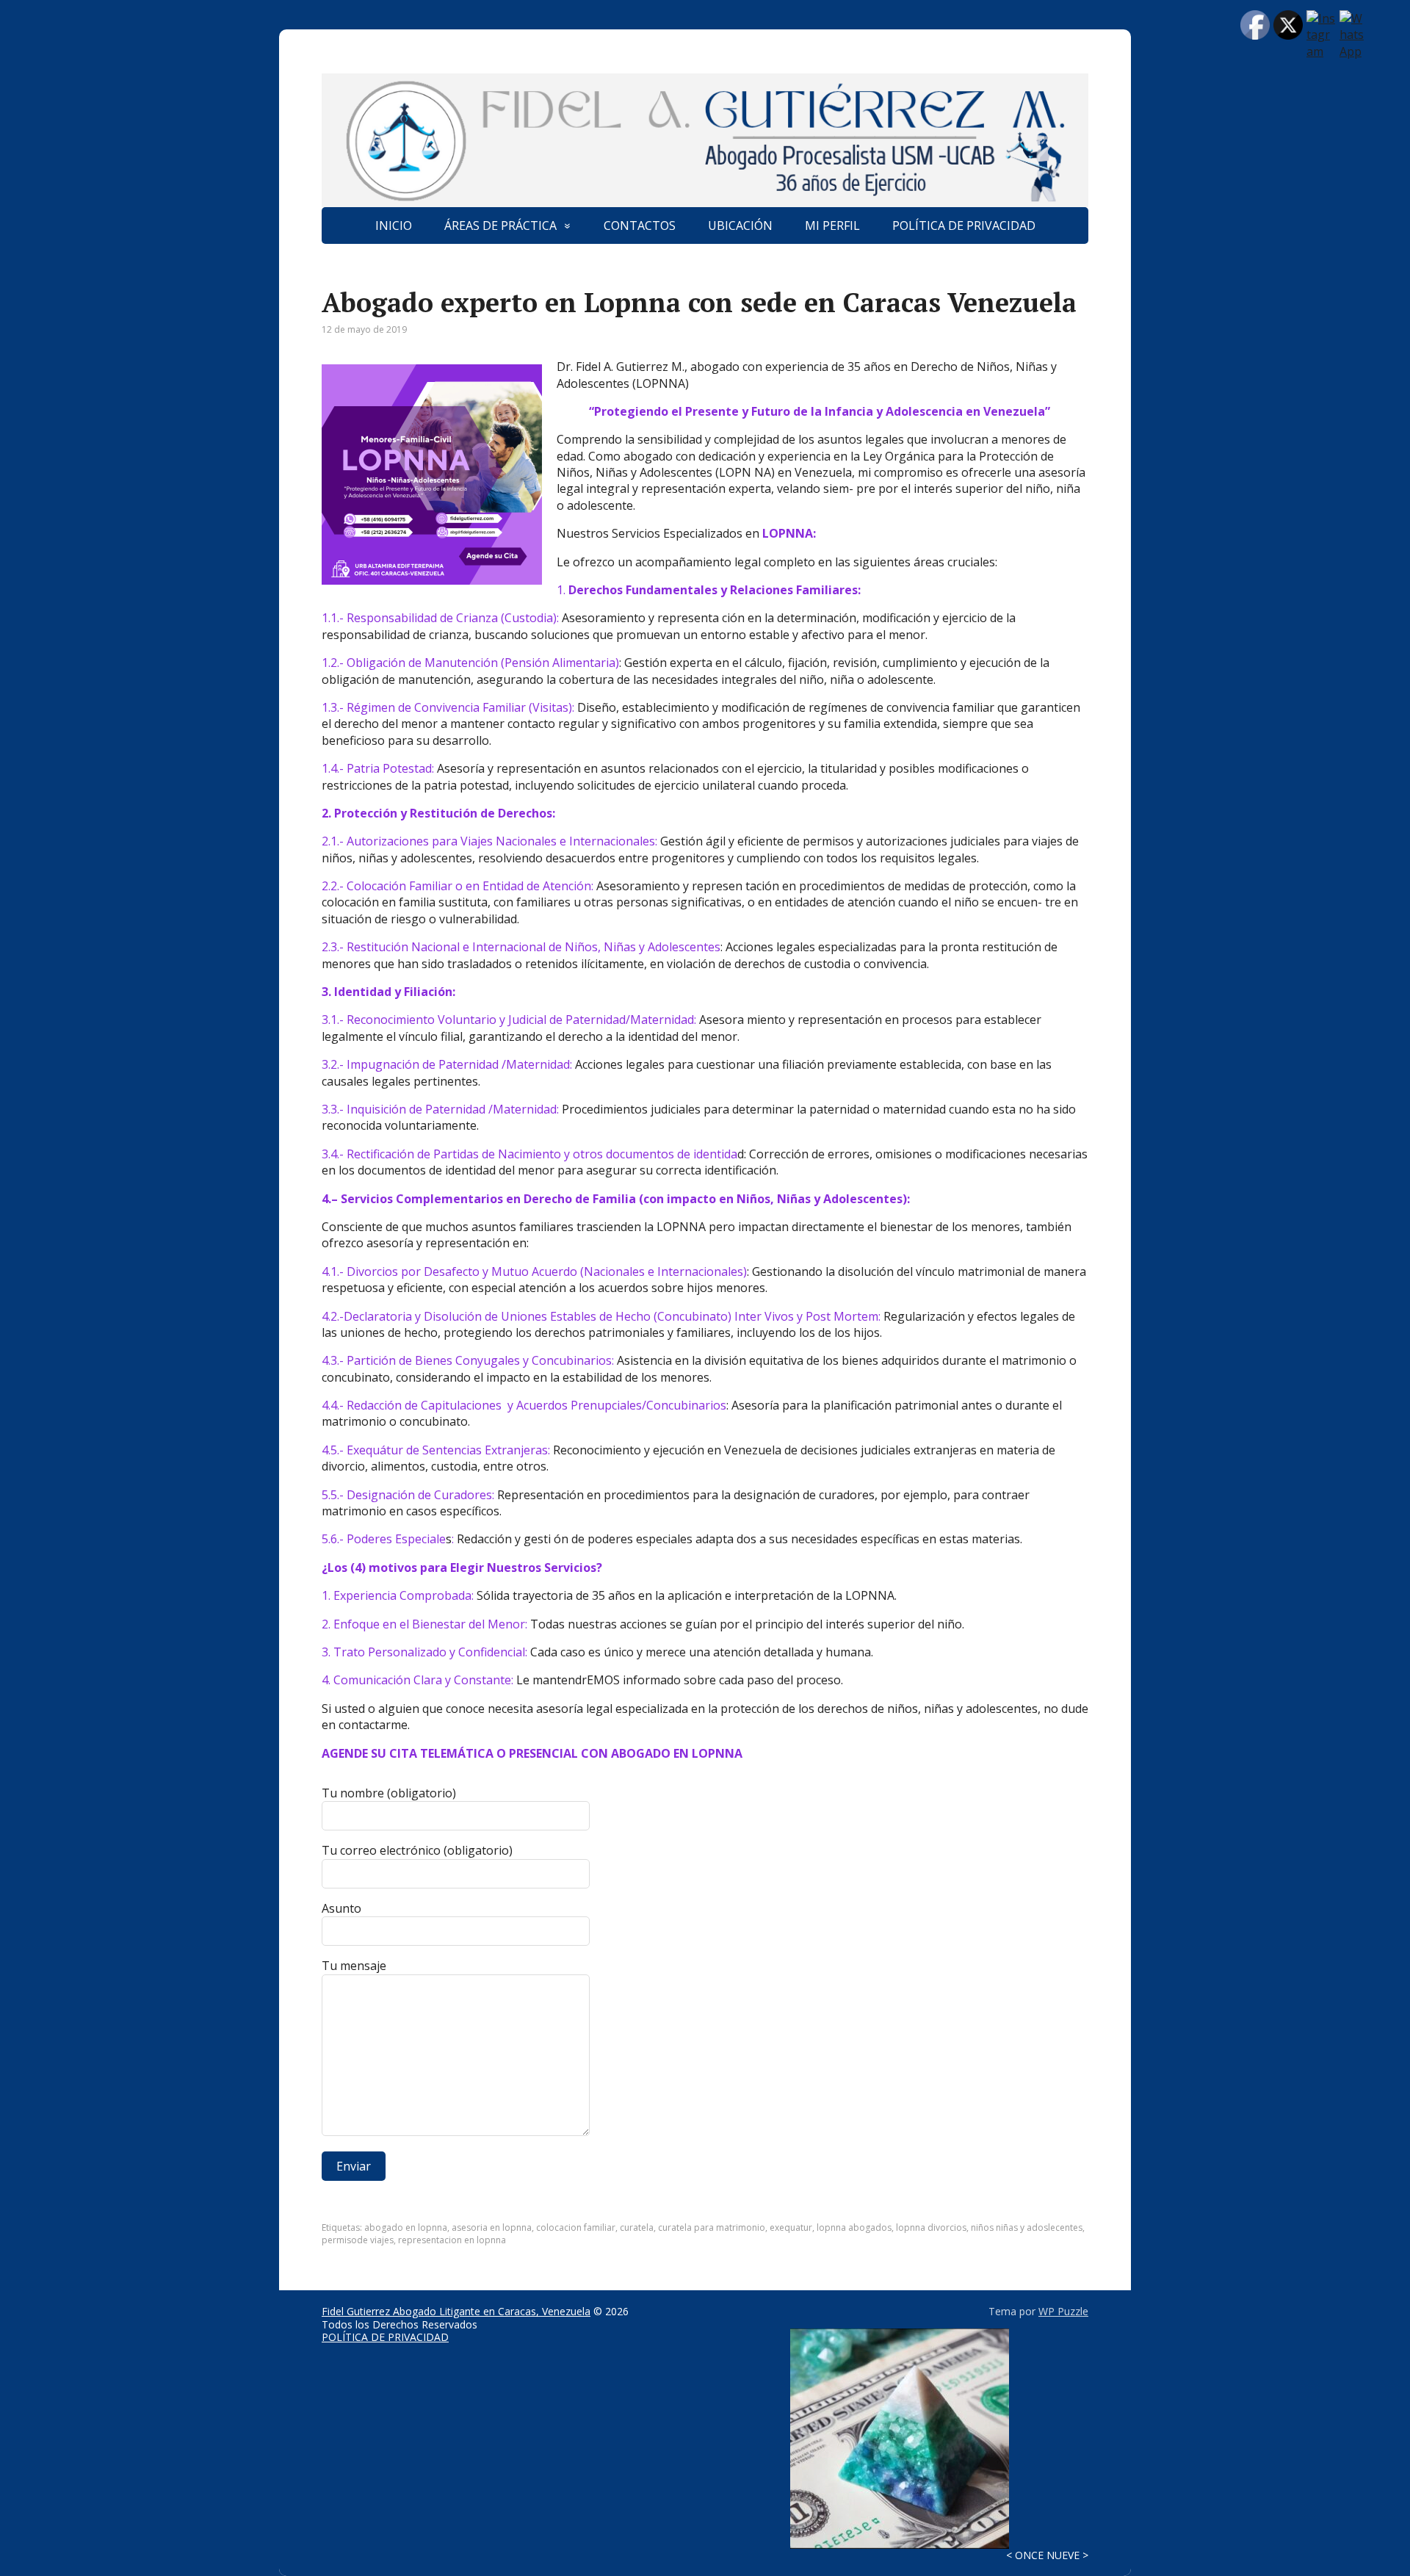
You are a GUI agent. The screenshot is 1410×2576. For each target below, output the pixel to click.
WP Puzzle (1063, 2311)
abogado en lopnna (406, 2227)
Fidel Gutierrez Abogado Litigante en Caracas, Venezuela (456, 2311)
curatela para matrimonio (712, 2227)
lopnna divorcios (931, 2227)
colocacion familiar (576, 2227)
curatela (637, 2227)
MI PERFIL (832, 226)
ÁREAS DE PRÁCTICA (500, 226)
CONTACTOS (640, 226)
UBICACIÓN (740, 226)
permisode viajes (358, 2240)
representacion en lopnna (452, 2240)
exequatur (791, 2227)
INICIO (394, 226)
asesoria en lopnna (492, 2227)
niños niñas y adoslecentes (1027, 2227)
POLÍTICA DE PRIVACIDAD (964, 226)
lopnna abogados (854, 2227)
